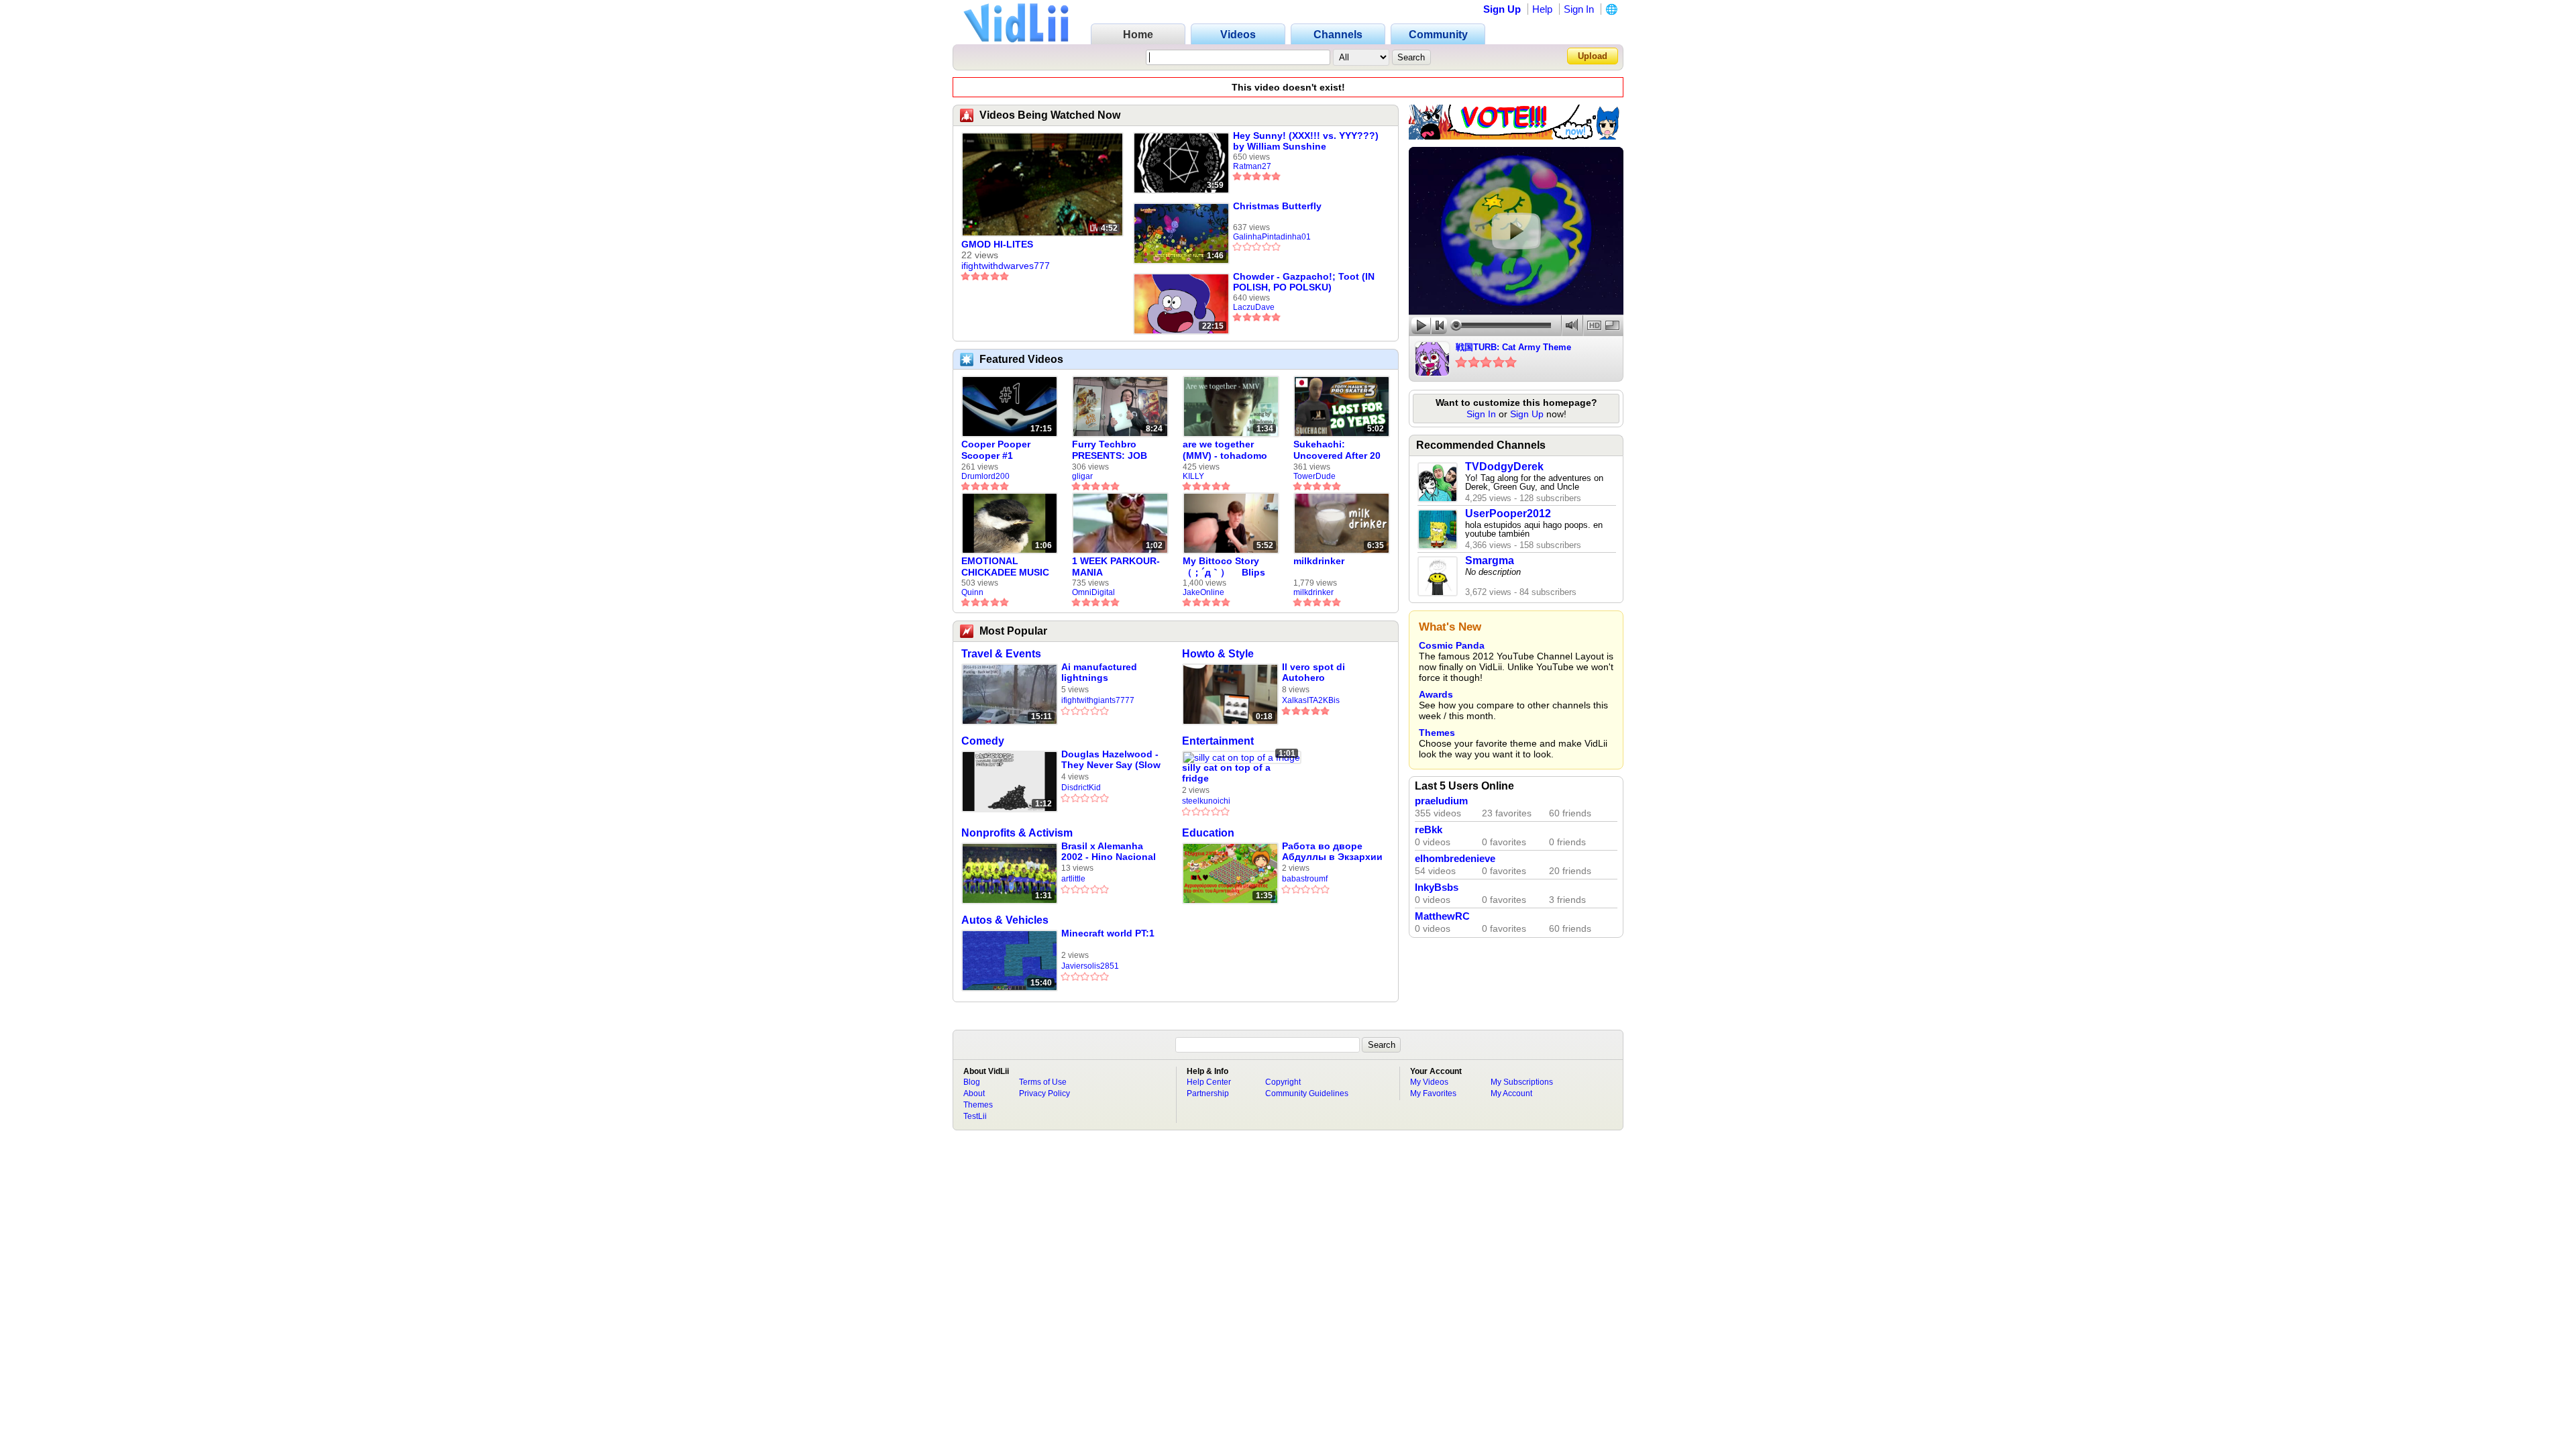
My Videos (1429, 1082)
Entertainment (1218, 741)
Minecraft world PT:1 (1108, 933)
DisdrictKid (1081, 788)
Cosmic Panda (1452, 645)
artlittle (1073, 879)
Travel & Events (1001, 654)
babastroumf (1305, 879)
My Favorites (1433, 1093)
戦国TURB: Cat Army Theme (1513, 347)
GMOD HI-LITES (997, 244)
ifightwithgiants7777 (1098, 700)
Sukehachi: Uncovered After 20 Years (1337, 450)
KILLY (1193, 476)
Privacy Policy (1044, 1093)
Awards (1436, 694)
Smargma (1490, 560)
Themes (1437, 733)
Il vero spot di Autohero (1313, 672)
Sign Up (1502, 9)
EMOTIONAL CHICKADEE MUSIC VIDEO (1005, 567)
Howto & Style (1218, 654)
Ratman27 (1252, 166)
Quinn (972, 592)
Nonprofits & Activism (1017, 833)
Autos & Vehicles (1005, 920)
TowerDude (1314, 476)
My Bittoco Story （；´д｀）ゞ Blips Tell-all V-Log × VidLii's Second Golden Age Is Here (1227, 567)
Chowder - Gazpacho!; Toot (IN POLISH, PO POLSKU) (1304, 282)
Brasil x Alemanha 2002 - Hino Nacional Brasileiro (1109, 852)
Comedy (983, 741)
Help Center (1209, 1082)
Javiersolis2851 (1090, 966)
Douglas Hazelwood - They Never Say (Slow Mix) (1111, 760)
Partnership (1208, 1093)
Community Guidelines (1307, 1093)
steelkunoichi (1206, 801)
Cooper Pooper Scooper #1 (996, 450)
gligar (1082, 476)
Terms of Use (1043, 1082)
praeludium (1441, 801)
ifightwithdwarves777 (1006, 266)
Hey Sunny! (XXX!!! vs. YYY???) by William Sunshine (1306, 141)
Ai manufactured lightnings (1099, 672)
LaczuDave (1254, 307)
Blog (972, 1082)
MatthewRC (1442, 916)
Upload (1593, 56)
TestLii (975, 1116)
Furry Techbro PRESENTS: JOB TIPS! (1110, 450)
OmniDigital (1093, 592)
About (974, 1093)
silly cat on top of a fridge (1226, 773)
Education (1208, 833)
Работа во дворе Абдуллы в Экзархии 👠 (1332, 852)
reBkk (1429, 830)
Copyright (1283, 1082)
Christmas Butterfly (1277, 206)
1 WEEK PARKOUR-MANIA (1116, 567)
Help (1542, 9)
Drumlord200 (985, 476)
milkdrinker (1319, 561)
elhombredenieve (1455, 859)
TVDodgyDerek (1504, 467)
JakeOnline (1203, 592)
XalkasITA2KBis (1311, 700)
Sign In (1579, 9)
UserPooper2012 (1508, 514)
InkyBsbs (1437, 888)
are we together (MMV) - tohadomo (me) (1225, 450)
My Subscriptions (1522, 1082)
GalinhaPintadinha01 (1272, 237)
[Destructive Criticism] (1516, 136)
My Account (1511, 1093)
